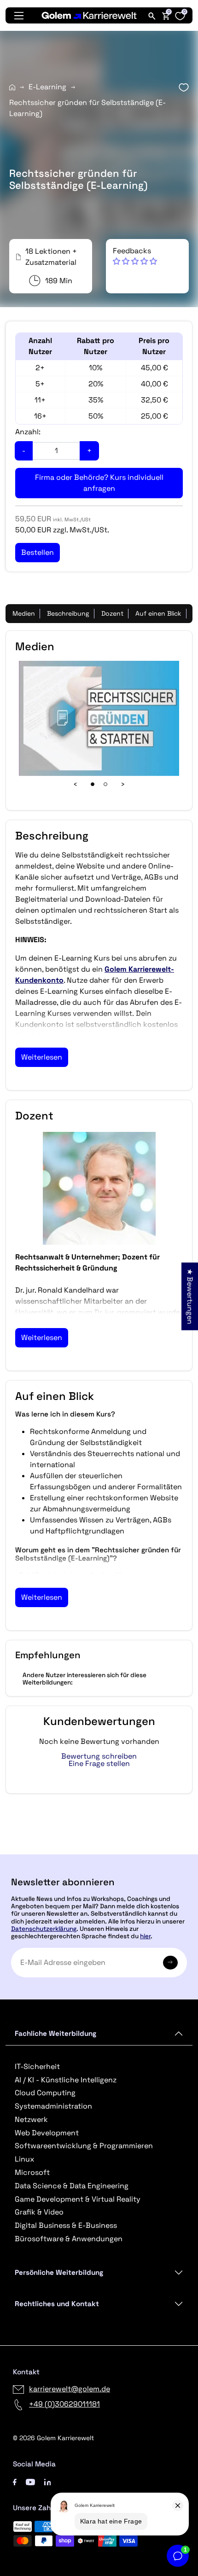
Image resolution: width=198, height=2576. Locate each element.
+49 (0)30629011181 (64, 2404)
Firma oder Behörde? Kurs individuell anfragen (99, 483)
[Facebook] (15, 2481)
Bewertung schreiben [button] (99, 1756)
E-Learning (47, 87)
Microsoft (32, 2172)
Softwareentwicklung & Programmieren (84, 2146)
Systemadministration (53, 2106)
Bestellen (99, 1850)
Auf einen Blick (158, 613)
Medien (24, 613)
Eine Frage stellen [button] (99, 1764)
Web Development (47, 2133)
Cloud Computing (45, 2093)
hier (145, 1936)
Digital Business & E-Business (66, 2225)
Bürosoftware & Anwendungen (69, 2239)
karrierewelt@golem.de (70, 2389)
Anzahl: (28, 432)
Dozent (112, 613)
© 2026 (53, 2438)
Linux (24, 2159)
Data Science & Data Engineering (72, 2186)
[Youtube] (30, 2481)
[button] (135, 256)
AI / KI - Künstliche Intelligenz (66, 2080)
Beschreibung (68, 613)
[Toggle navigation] (19, 16)
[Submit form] (170, 1963)
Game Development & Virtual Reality (78, 2199)
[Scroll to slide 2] (105, 784)
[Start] (12, 87)
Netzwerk (31, 2119)
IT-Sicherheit (37, 2066)
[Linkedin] (48, 2481)
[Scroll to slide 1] (93, 784)
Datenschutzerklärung (44, 1929)
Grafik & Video (39, 2212)
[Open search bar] (152, 16)
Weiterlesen (42, 1057)
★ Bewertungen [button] (190, 1297)
